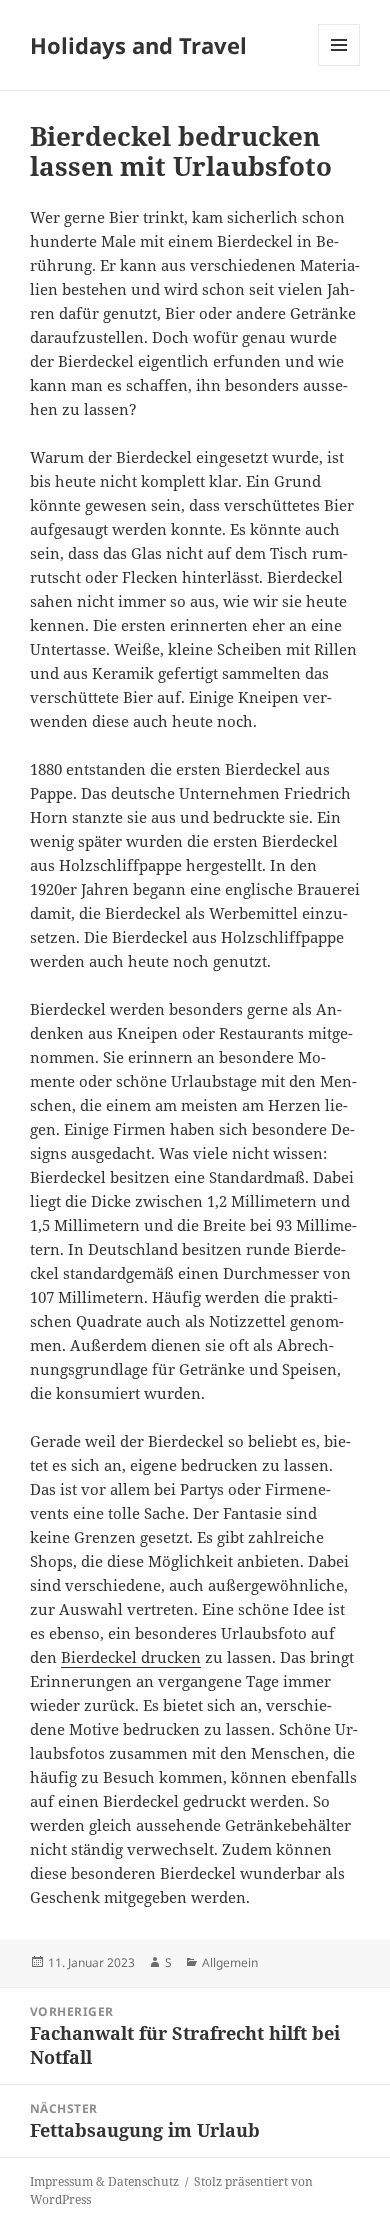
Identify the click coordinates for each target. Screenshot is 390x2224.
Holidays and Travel (138, 45)
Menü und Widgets (339, 65)
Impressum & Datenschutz (104, 2181)
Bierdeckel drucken (131, 1657)
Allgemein (230, 1962)
